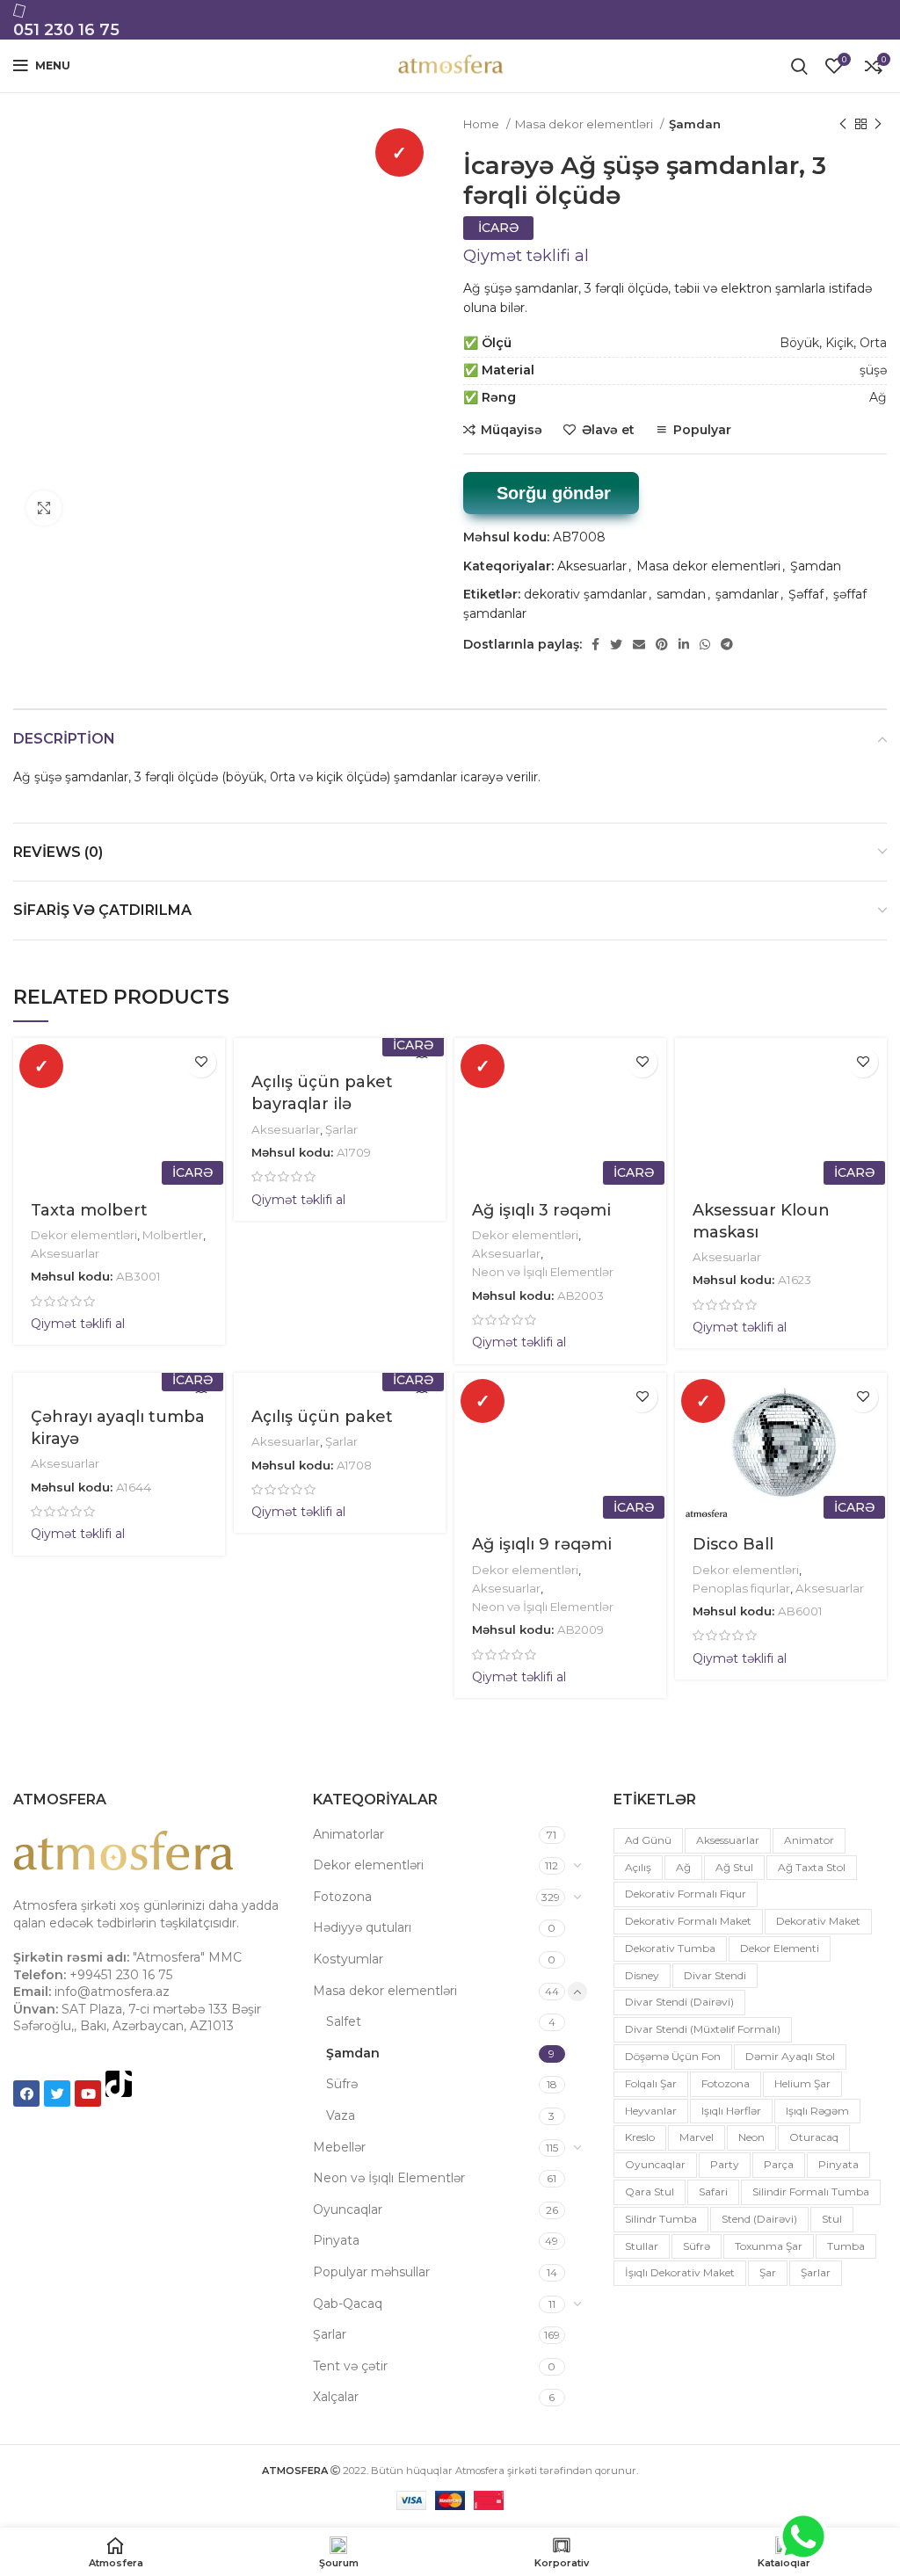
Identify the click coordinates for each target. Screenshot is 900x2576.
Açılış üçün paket (322, 1417)
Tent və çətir (350, 2366)
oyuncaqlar (655, 2164)
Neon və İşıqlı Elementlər (543, 1272)
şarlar (816, 2272)
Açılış (638, 1867)
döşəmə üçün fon (673, 2056)
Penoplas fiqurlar (741, 1588)
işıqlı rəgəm (817, 2111)
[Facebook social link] (595, 644)
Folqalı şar (651, 2083)
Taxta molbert (89, 1210)
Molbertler (173, 1235)
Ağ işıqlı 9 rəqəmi (542, 1544)
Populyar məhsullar (371, 2272)
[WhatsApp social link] (705, 644)
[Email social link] (639, 644)
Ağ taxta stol (812, 1867)
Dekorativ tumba (670, 1948)
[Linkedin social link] (684, 644)
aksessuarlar (728, 1840)
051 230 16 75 (66, 30)
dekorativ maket (818, 1921)
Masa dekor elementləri (585, 124)
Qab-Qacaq (348, 2304)
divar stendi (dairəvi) (679, 2002)
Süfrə (342, 2084)
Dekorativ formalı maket (688, 1921)
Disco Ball (733, 1544)
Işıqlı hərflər (731, 2111)
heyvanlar (651, 2111)
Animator (809, 1840)
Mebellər (339, 2147)
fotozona (726, 2083)
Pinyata (336, 2240)
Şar (768, 2272)
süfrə (697, 2246)
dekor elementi (780, 1948)
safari (713, 2191)
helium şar (802, 2083)
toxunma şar (769, 2246)
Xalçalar (336, 2397)
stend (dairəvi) (759, 2219)
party (725, 2164)
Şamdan (695, 124)
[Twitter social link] (616, 644)
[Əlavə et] (201, 1062)
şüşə (873, 370)
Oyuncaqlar (348, 2210)
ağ (683, 1867)
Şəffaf (806, 594)
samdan (681, 594)
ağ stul (734, 1867)
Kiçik (839, 343)
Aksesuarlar (592, 566)
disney (642, 1975)
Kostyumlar (348, 1959)
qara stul (650, 2191)
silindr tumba (661, 2219)
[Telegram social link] (727, 644)
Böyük (799, 343)
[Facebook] (26, 2093)
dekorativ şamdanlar (585, 594)
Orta (873, 343)
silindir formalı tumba (811, 2191)
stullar (642, 2246)
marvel (697, 2137)
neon (751, 2137)
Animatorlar (348, 1834)
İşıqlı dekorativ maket (680, 2272)
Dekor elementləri (84, 1235)
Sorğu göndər (551, 493)
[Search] (799, 66)
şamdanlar (747, 594)
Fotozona (342, 1897)
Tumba (846, 2246)
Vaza (341, 2115)
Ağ (878, 397)
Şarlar (341, 1129)
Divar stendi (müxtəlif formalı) (703, 2029)
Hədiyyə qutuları (362, 1927)
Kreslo (640, 2137)
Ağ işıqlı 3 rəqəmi (541, 1210)
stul (832, 2219)
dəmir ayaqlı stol (790, 2056)
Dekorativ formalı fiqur (686, 1894)
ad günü (648, 1840)
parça (779, 2164)
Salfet (344, 2021)
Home (483, 124)
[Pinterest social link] (662, 644)
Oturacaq (814, 2137)
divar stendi (715, 1975)
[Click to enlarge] (44, 508)
